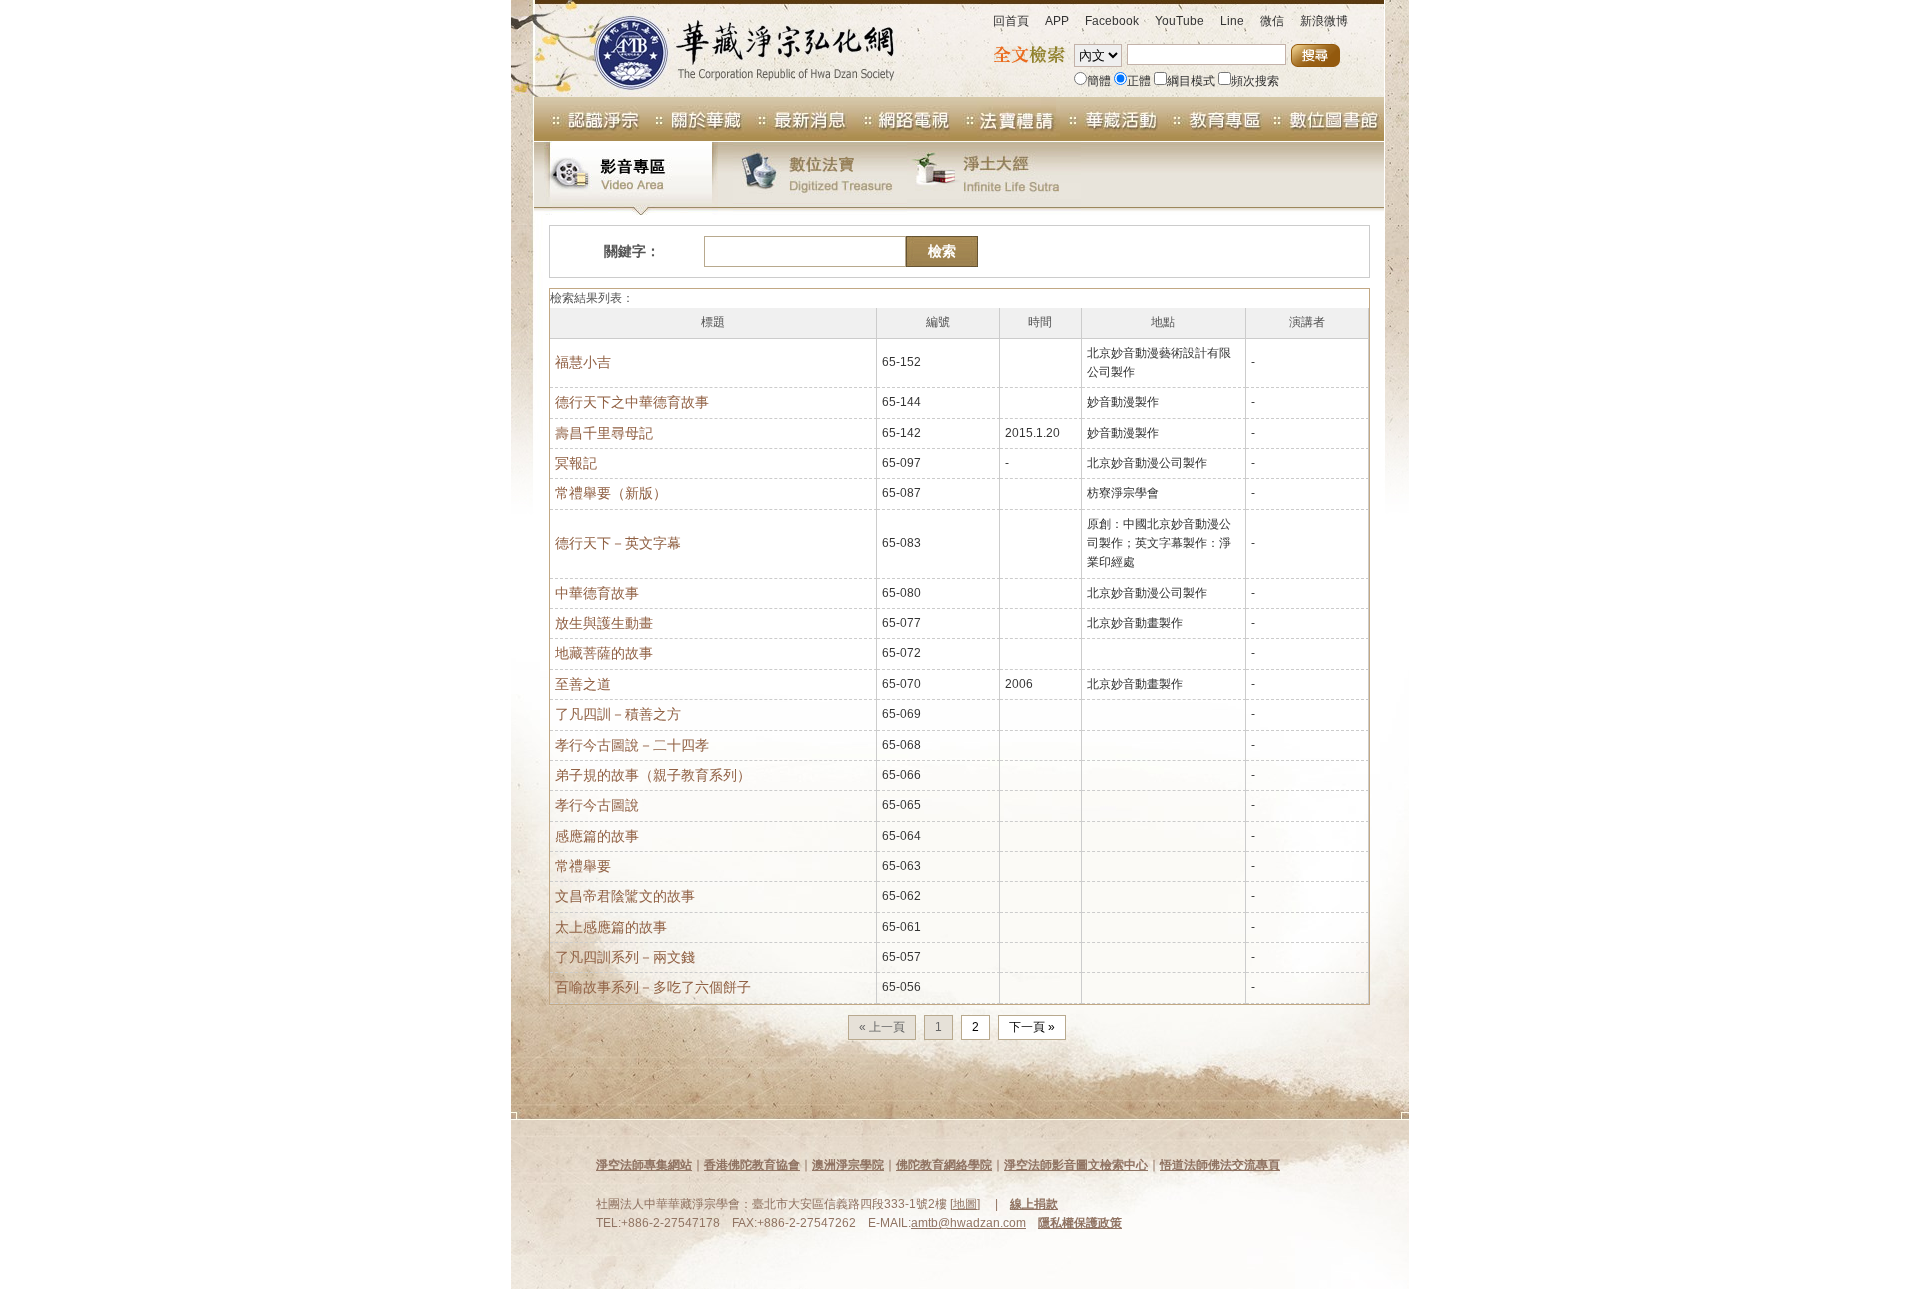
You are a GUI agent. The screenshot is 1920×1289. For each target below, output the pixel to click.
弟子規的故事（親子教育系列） (653, 775)
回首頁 (1011, 21)
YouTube (1179, 21)
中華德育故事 (597, 593)
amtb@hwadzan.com (968, 1223)
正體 (1139, 81)
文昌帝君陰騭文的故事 (625, 896)
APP (1057, 21)
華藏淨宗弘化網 (724, 48)
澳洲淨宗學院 (848, 1165)
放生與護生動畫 (604, 623)
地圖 (965, 1204)
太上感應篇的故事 (611, 927)
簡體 (1099, 81)
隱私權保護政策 (1080, 1223)
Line (1232, 21)
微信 (1272, 21)
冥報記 (576, 463)
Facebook (1112, 21)
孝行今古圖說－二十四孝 (632, 745)
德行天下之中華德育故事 (632, 402)
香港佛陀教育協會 (752, 1165)
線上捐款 (1034, 1204)
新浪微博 (1324, 21)
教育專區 (1212, 119)
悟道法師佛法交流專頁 (1220, 1165)
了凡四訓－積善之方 (618, 714)
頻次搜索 (1255, 81)
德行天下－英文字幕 (618, 543)
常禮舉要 (583, 866)
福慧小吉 (583, 362)
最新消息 (796, 119)
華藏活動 (1108, 119)
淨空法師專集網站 (644, 1165)
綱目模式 (1191, 81)
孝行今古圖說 (597, 805)
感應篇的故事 (597, 836)
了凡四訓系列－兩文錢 (625, 957)
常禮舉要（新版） (611, 493)
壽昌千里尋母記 (604, 433)
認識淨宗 (587, 119)
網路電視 (900, 119)
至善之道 (583, 684)
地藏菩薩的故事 (604, 653)
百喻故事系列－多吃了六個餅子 (653, 987)
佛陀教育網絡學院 (944, 1165)
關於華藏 (692, 119)
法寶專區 (1004, 119)
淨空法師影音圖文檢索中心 (1076, 1165)
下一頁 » (1032, 1027)
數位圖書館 (1324, 119)
